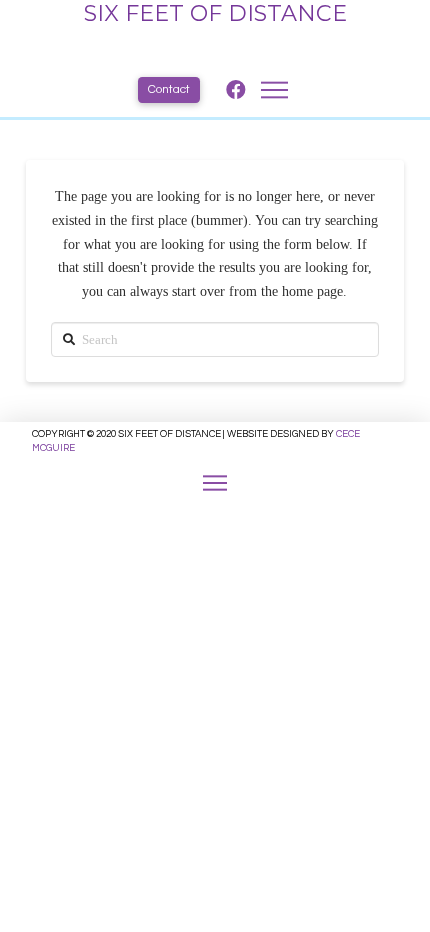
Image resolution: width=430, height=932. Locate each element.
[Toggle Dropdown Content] (275, 90)
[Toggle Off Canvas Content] (215, 483)
